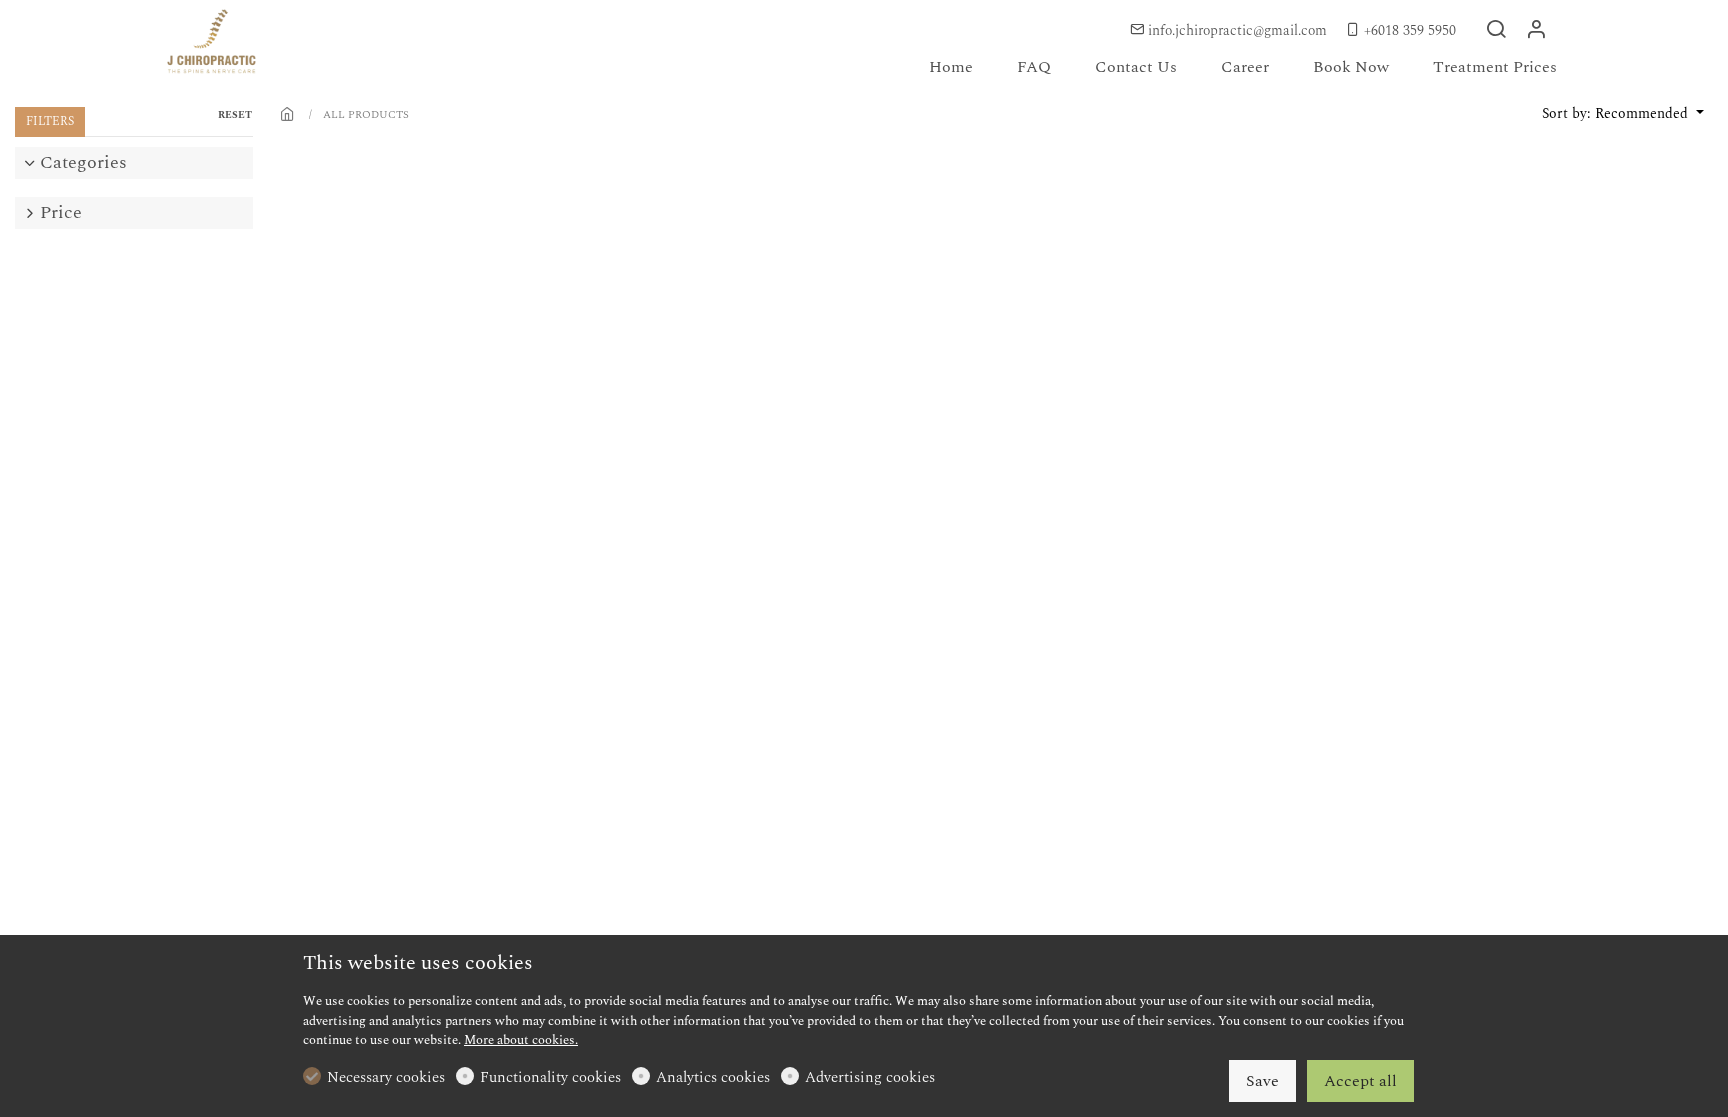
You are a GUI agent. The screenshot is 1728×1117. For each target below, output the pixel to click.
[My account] (1536, 31)
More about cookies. (521, 1040)
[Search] (1496, 31)
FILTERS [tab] (50, 121)
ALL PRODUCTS (366, 114)
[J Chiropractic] (249, 44)
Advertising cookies (870, 1078)
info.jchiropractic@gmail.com (1237, 30)
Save (1262, 1081)
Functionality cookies (550, 1078)
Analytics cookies (713, 1078)
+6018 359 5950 (1408, 30)
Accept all (1360, 1081)
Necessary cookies (386, 1078)
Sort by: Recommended (1617, 113)
